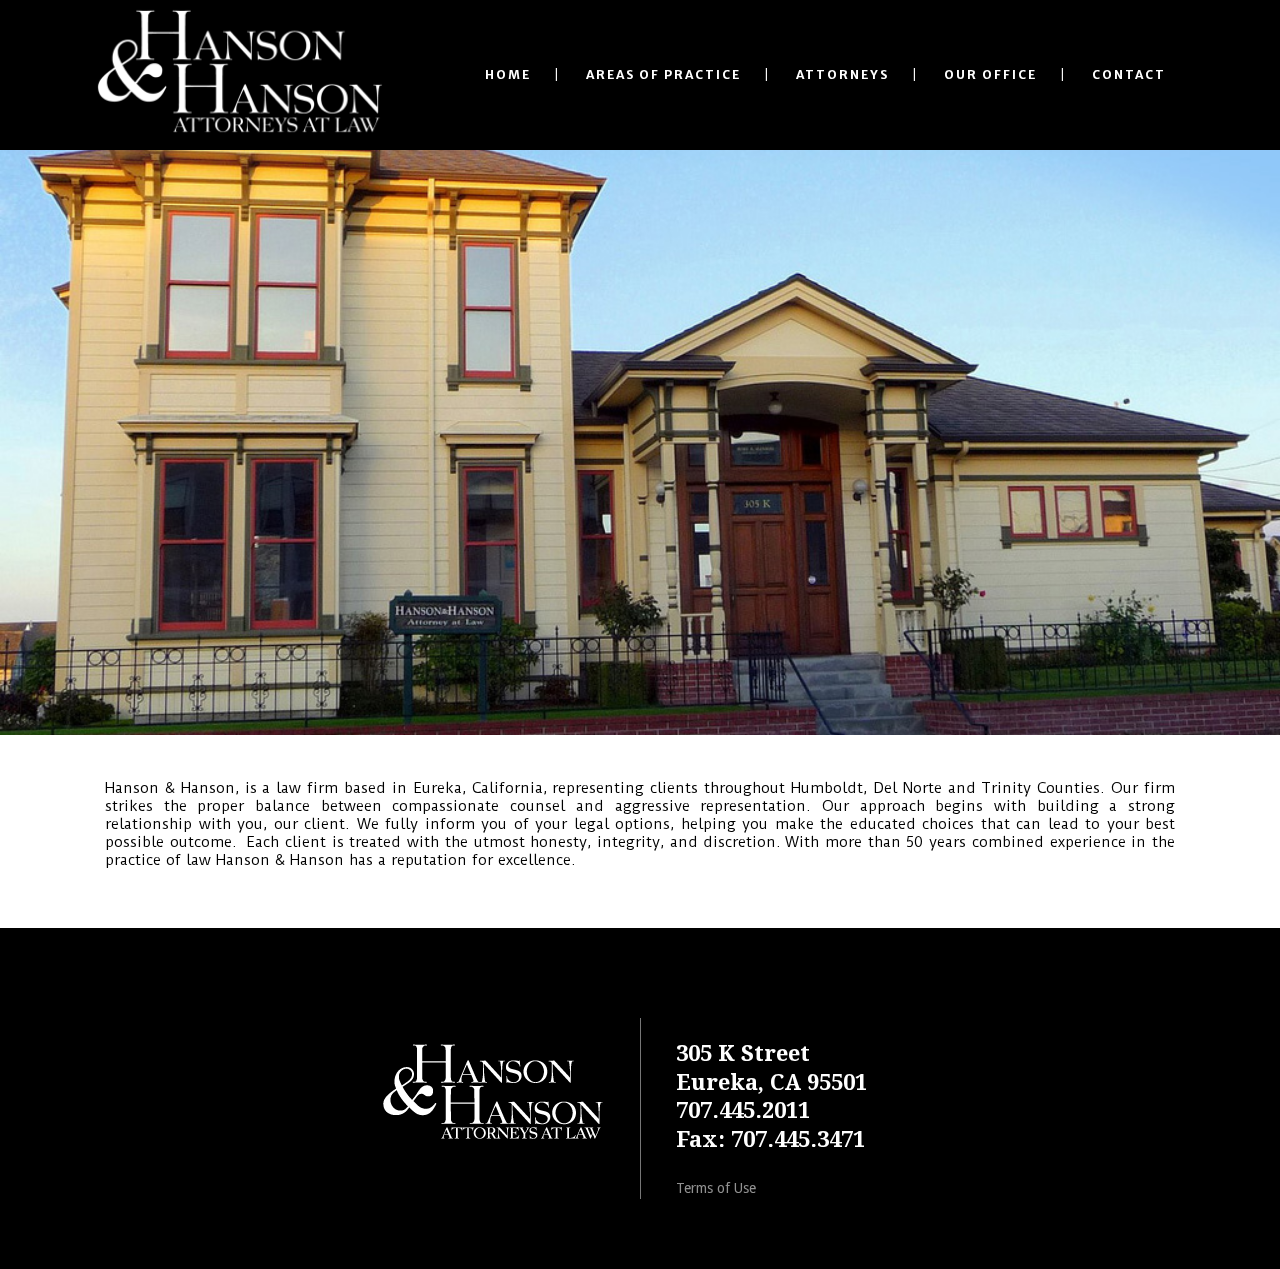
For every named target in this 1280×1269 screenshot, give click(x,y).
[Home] (491, 1143)
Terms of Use (716, 1188)
